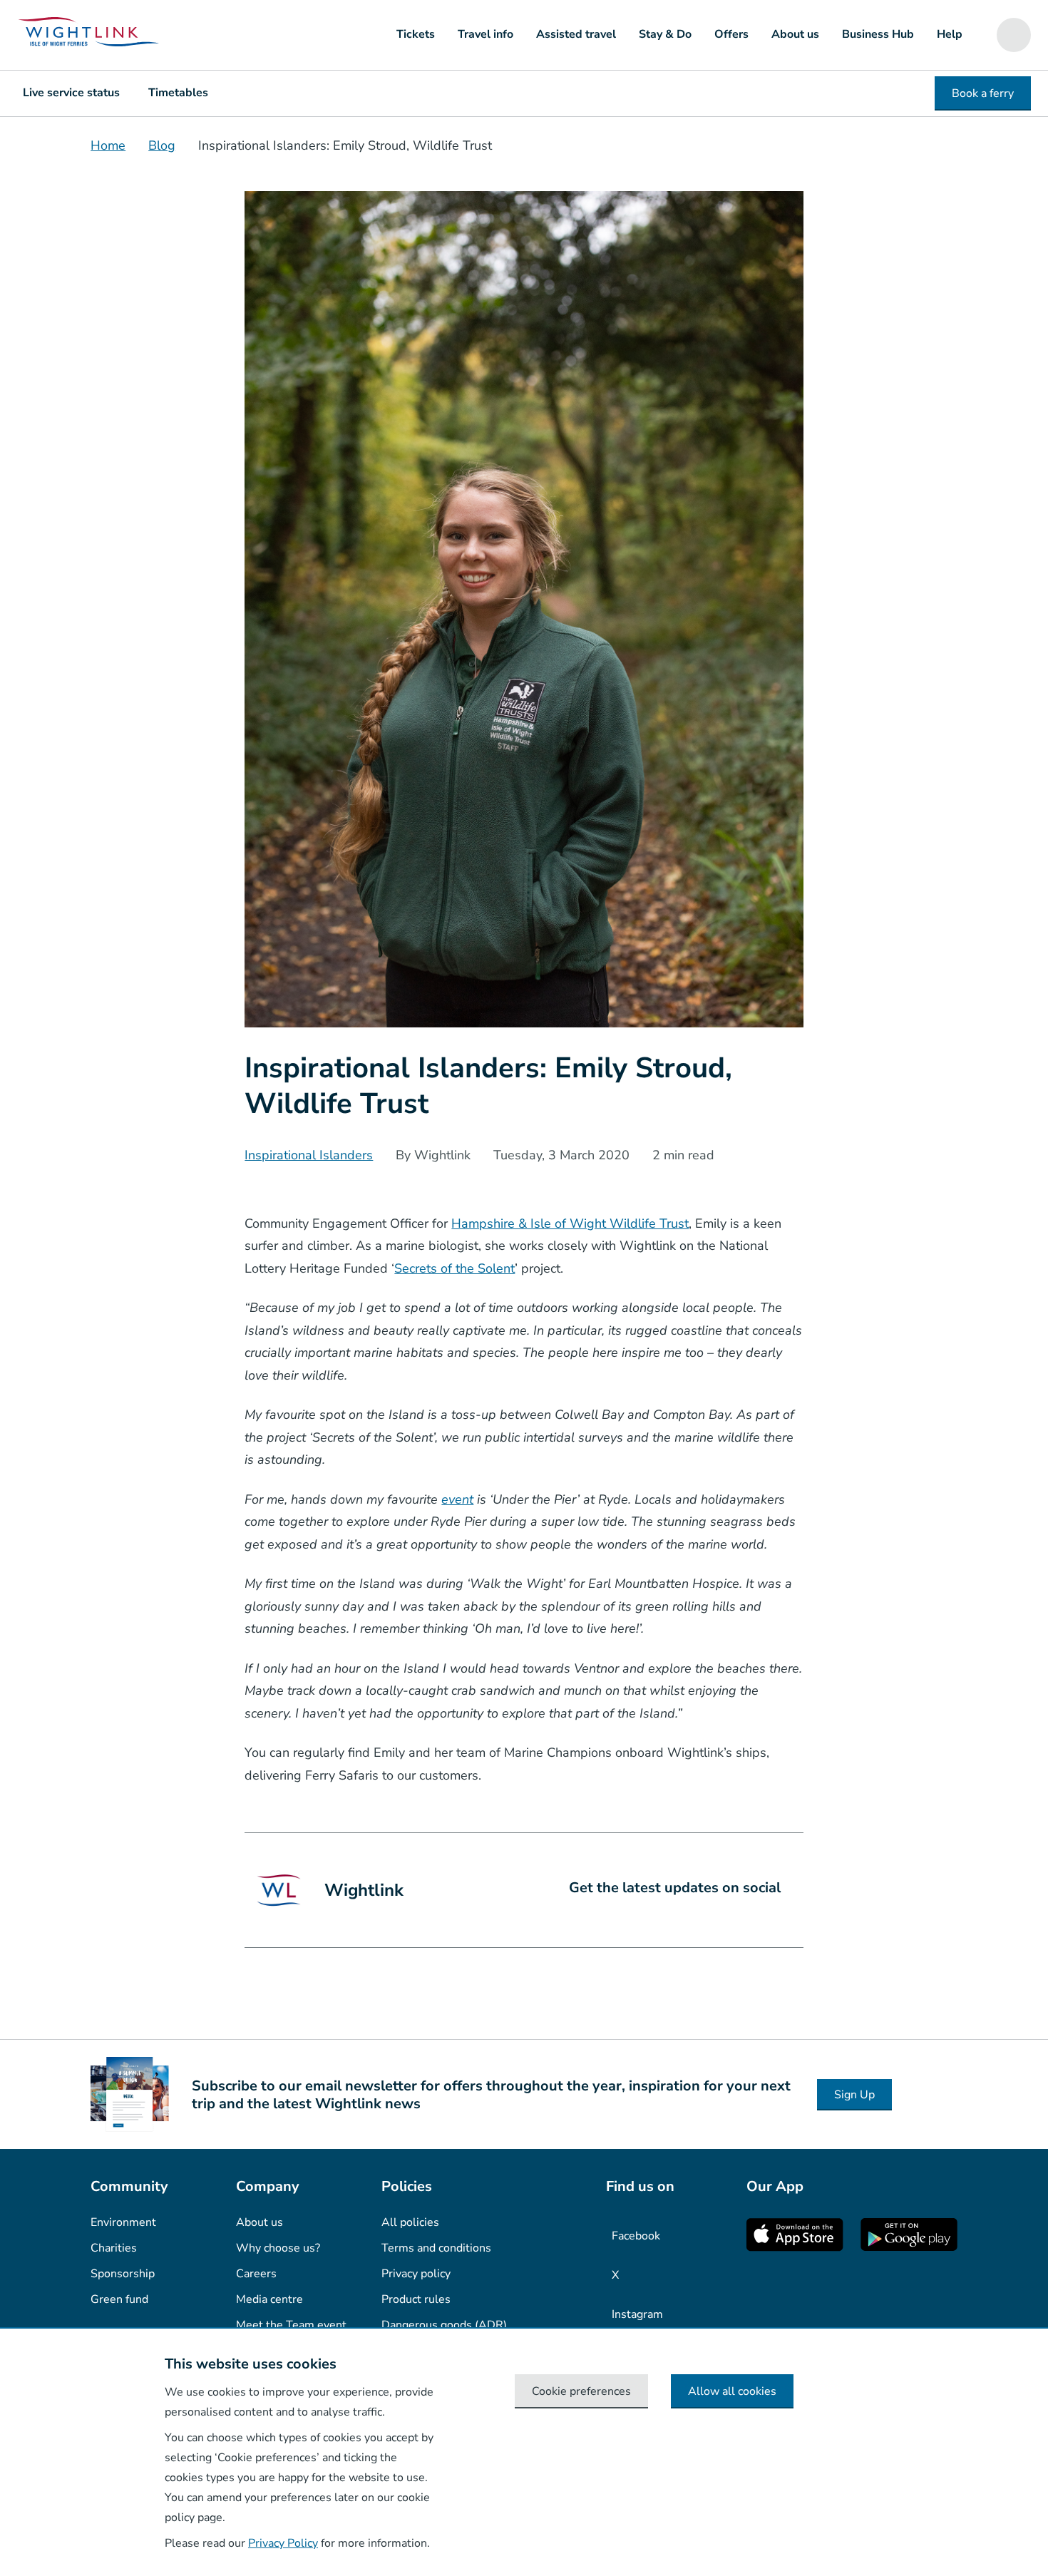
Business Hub (878, 34)
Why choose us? (278, 2248)
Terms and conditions (436, 2248)
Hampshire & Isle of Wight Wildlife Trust (570, 1223)
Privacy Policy (283, 2543)
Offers (731, 34)
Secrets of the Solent (454, 1268)
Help (950, 34)
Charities (114, 2248)
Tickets (416, 34)
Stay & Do (665, 34)
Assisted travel (576, 34)
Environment (123, 2222)
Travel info (486, 34)
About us (795, 34)
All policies (410, 2222)
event (457, 1499)
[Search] (1014, 35)
